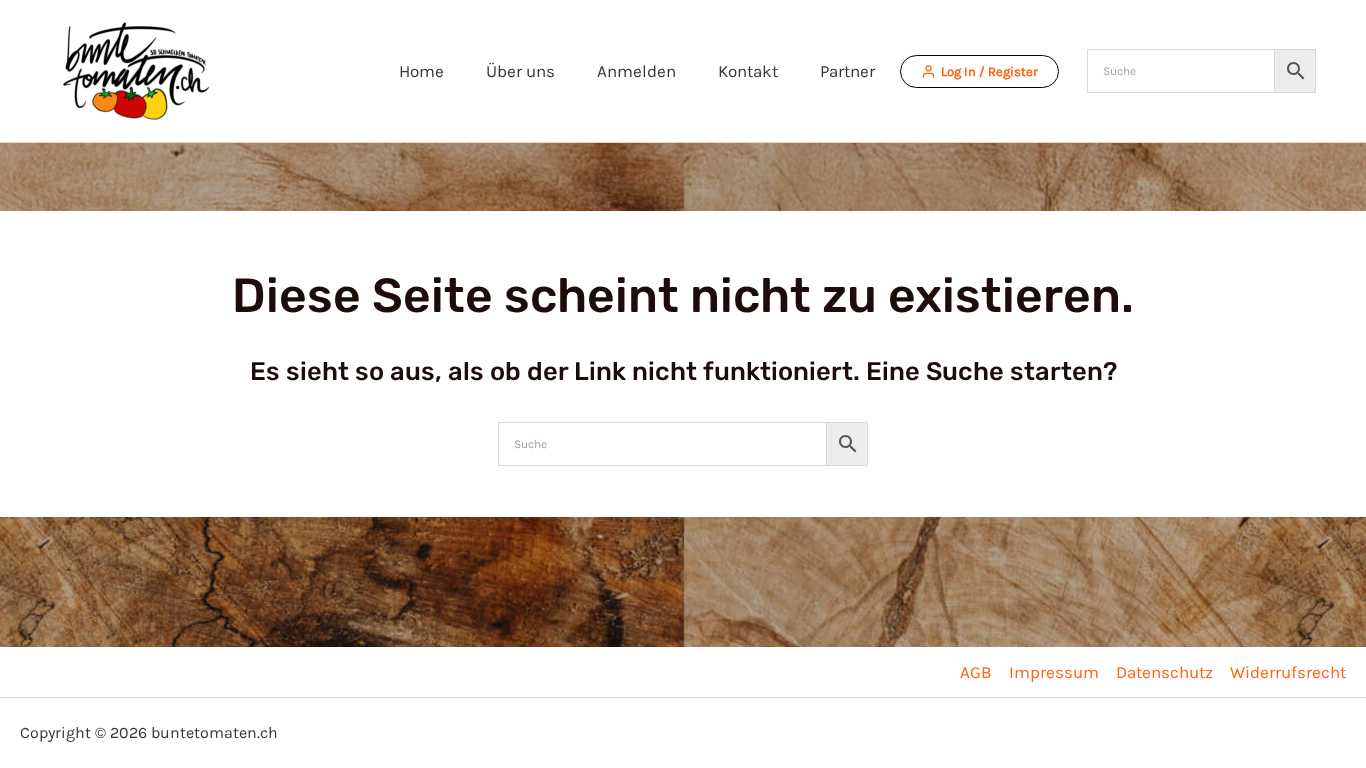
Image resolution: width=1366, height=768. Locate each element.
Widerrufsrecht (1288, 672)
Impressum (1054, 672)
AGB (976, 672)
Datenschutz (1164, 672)
